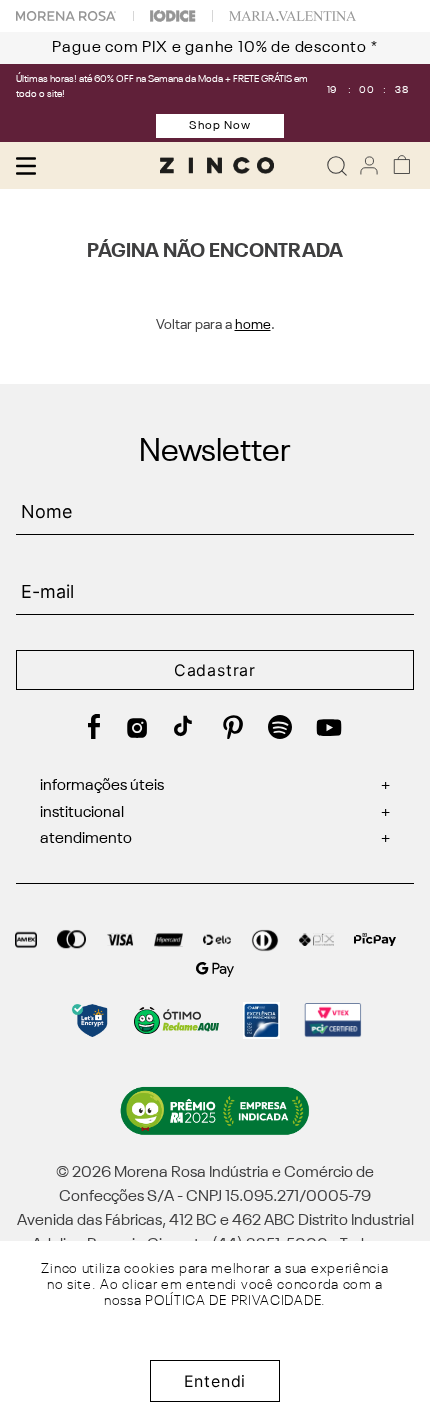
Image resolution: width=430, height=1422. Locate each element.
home (253, 325)
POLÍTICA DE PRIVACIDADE (233, 1301)
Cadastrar (215, 670)
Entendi (215, 1381)
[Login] (369, 165)
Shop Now (220, 126)
